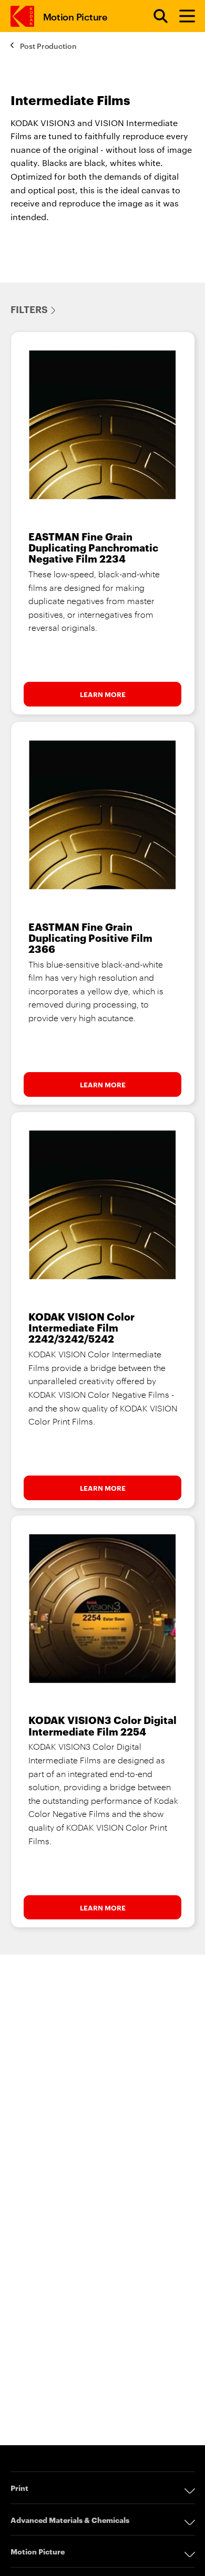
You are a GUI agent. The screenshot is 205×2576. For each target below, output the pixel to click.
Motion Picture (75, 16)
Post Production (48, 45)
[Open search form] (155, 16)
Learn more (103, 694)
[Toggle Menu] (182, 16)
